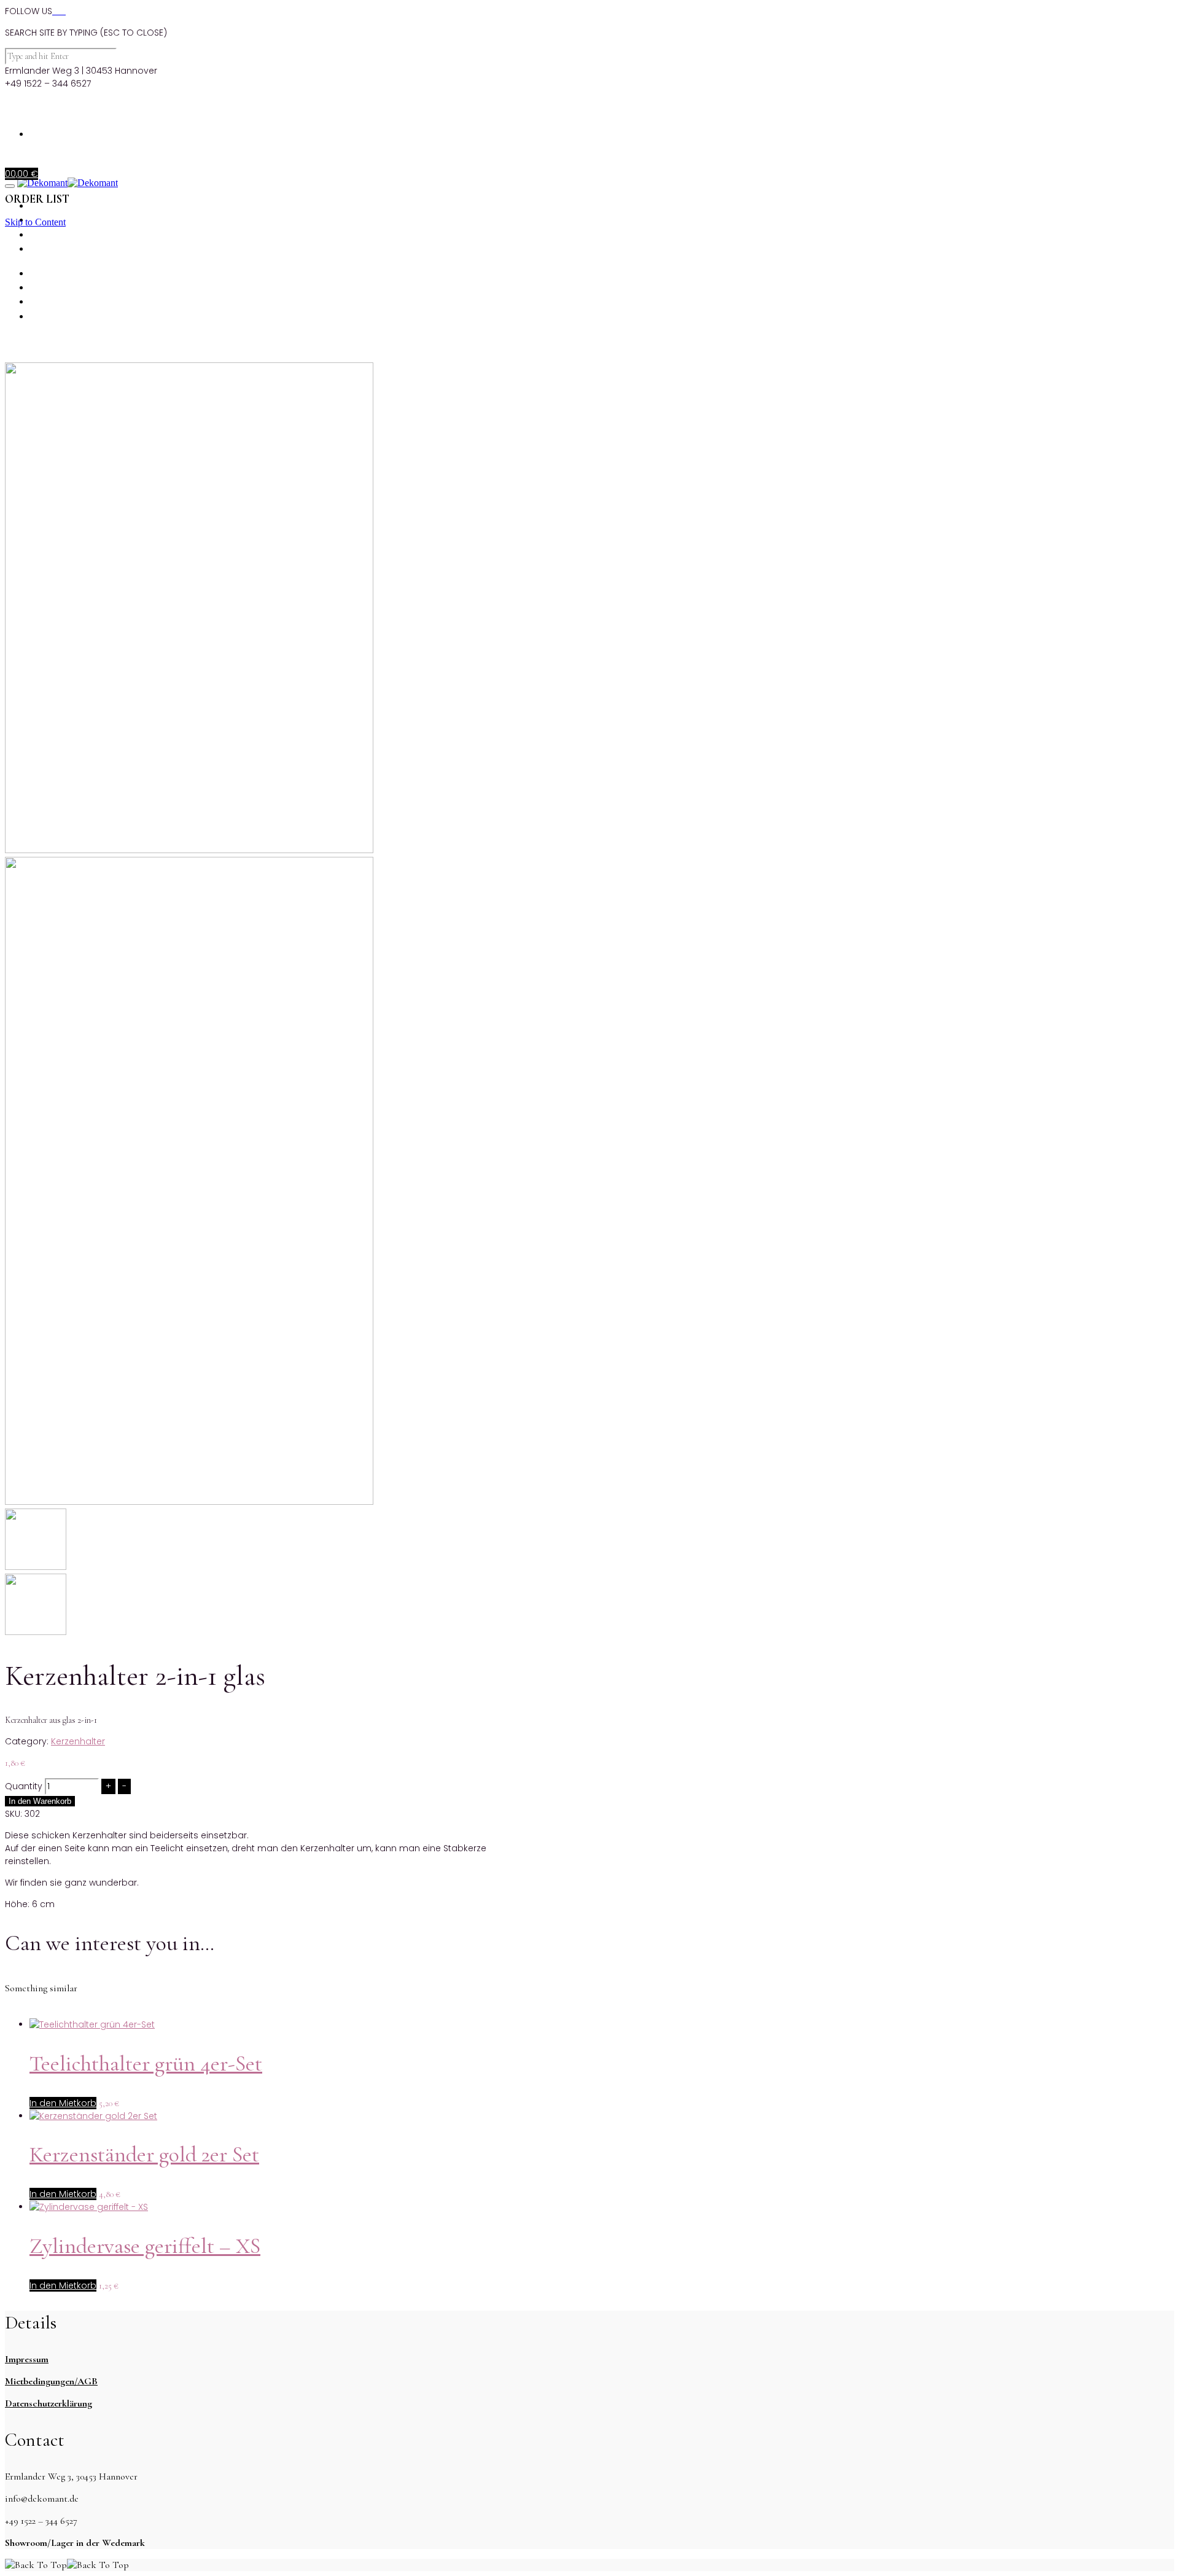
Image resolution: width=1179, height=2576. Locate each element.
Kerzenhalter (78, 1741)
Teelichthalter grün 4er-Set (146, 2063)
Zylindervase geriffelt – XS (145, 2246)
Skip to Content (35, 222)
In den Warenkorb (40, 1801)
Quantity (24, 1786)
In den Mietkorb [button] (63, 2103)
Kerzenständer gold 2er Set (144, 2154)
